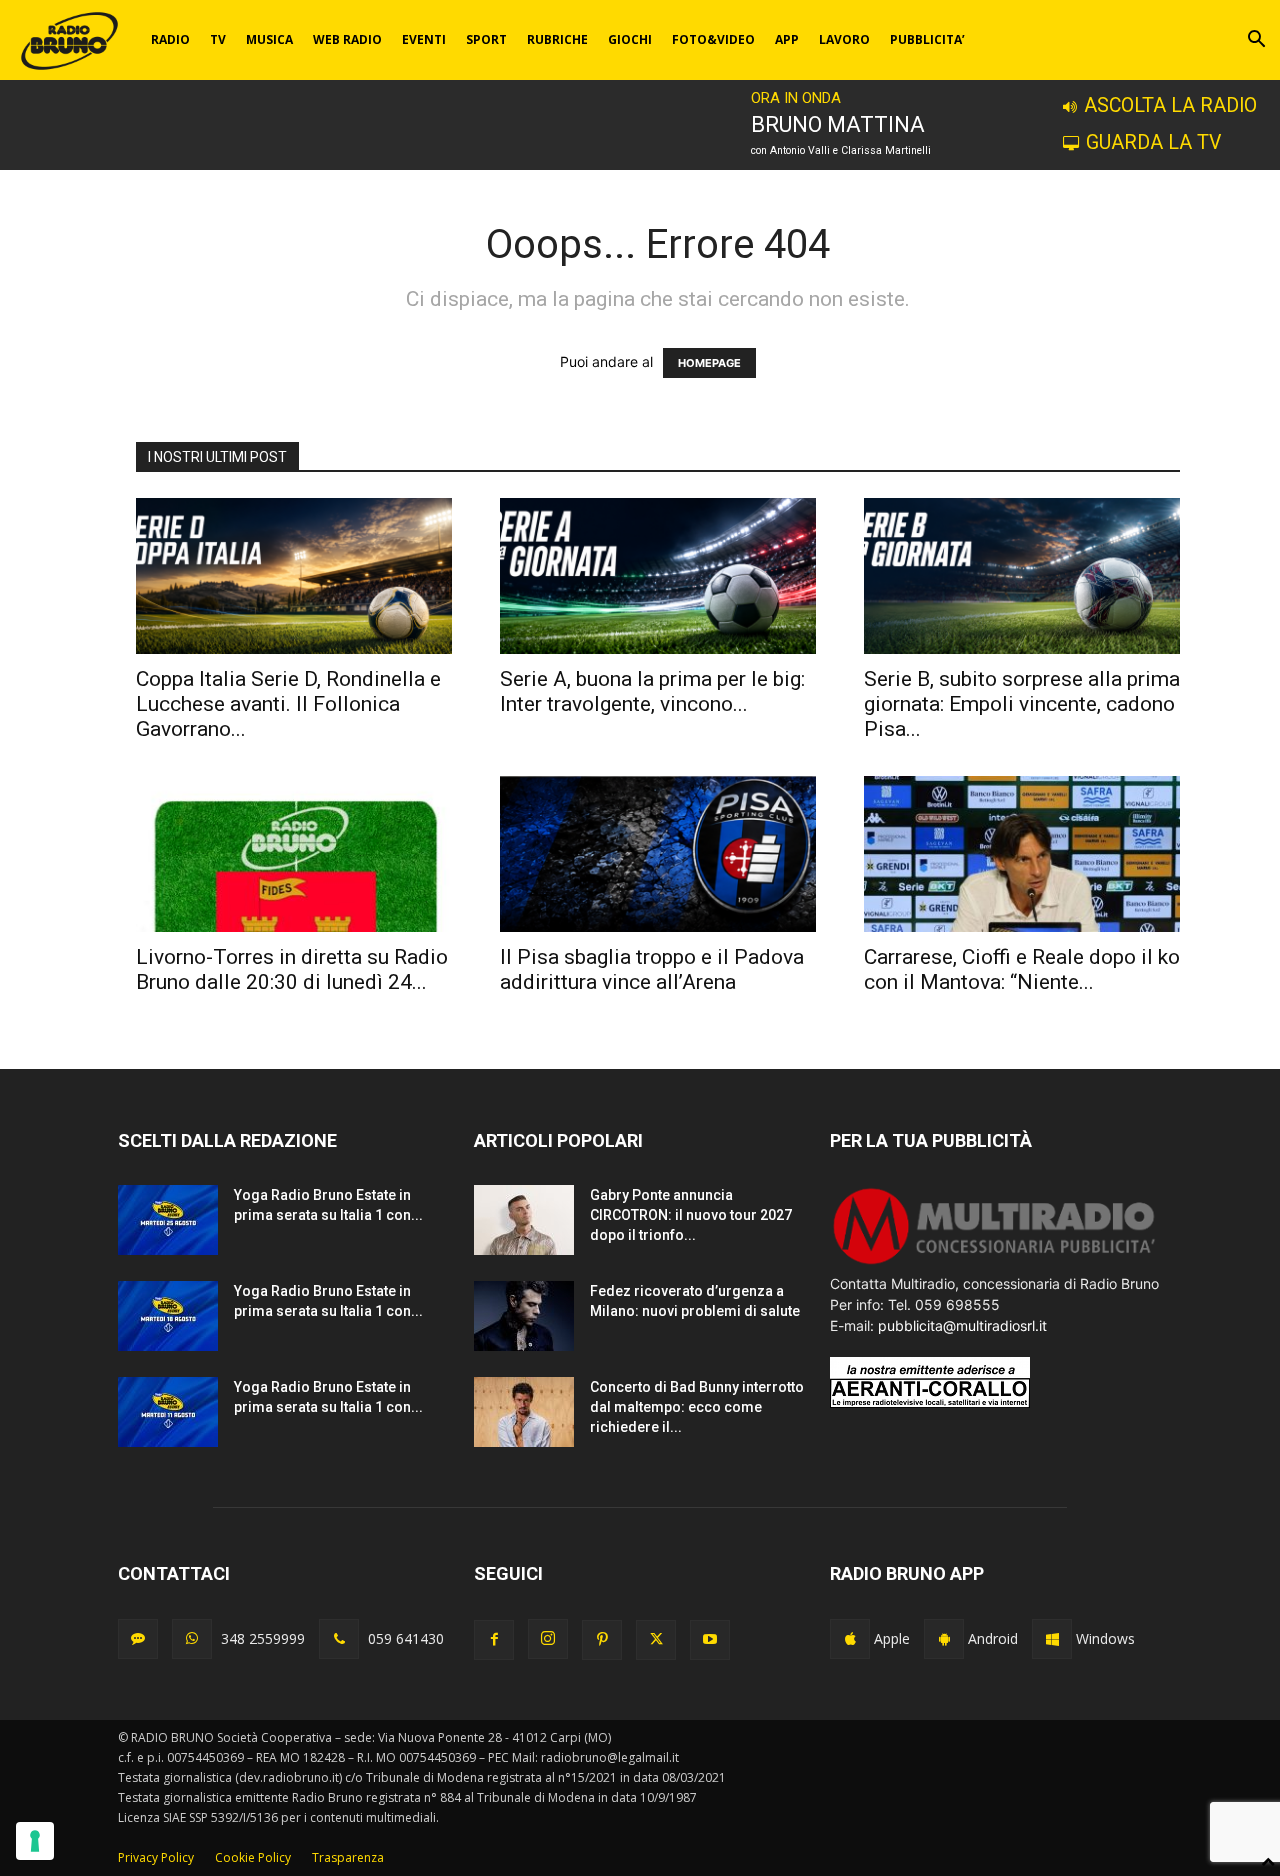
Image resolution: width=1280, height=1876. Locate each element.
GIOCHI (630, 39)
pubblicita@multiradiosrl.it (962, 1325)
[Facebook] (494, 1640)
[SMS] (138, 1639)
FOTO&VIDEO (713, 39)
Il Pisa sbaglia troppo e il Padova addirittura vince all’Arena (652, 969)
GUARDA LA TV (1153, 142)
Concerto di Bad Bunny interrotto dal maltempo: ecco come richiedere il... (697, 1407)
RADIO (170, 39)
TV (218, 39)
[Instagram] (548, 1639)
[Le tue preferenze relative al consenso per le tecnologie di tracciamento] (35, 1841)
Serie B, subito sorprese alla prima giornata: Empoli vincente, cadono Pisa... (1022, 704)
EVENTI (424, 39)
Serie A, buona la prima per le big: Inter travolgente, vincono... (652, 691)
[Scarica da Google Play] (944, 1639)
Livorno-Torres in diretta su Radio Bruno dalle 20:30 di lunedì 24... (292, 969)
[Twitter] (656, 1640)
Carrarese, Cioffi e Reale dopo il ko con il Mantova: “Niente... (1022, 969)
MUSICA (269, 39)
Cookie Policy (253, 1857)
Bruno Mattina (838, 124)
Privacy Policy (156, 1857)
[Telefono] (339, 1639)
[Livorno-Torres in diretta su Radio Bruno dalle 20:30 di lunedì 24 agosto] (294, 854)
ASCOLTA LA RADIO (1170, 105)
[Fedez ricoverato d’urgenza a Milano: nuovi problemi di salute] (524, 1316)
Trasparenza (348, 1857)
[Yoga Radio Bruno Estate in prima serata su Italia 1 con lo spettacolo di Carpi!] (168, 1220)
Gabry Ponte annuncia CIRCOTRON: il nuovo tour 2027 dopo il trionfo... (691, 1215)
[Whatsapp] (192, 1639)
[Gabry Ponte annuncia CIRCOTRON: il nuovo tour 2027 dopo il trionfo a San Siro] (524, 1220)
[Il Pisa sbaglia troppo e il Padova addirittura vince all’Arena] (658, 854)
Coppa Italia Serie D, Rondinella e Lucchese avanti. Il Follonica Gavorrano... (288, 704)
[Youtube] (710, 1640)
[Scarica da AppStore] (850, 1639)
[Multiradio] (995, 1262)
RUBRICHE (557, 39)
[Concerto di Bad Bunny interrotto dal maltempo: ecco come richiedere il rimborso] (524, 1412)
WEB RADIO (347, 39)
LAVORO (844, 39)
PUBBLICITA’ (927, 39)
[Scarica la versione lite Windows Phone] (1052, 1639)
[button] (1256, 41)
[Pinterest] (602, 1640)
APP (787, 39)
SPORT (486, 39)
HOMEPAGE (709, 363)
